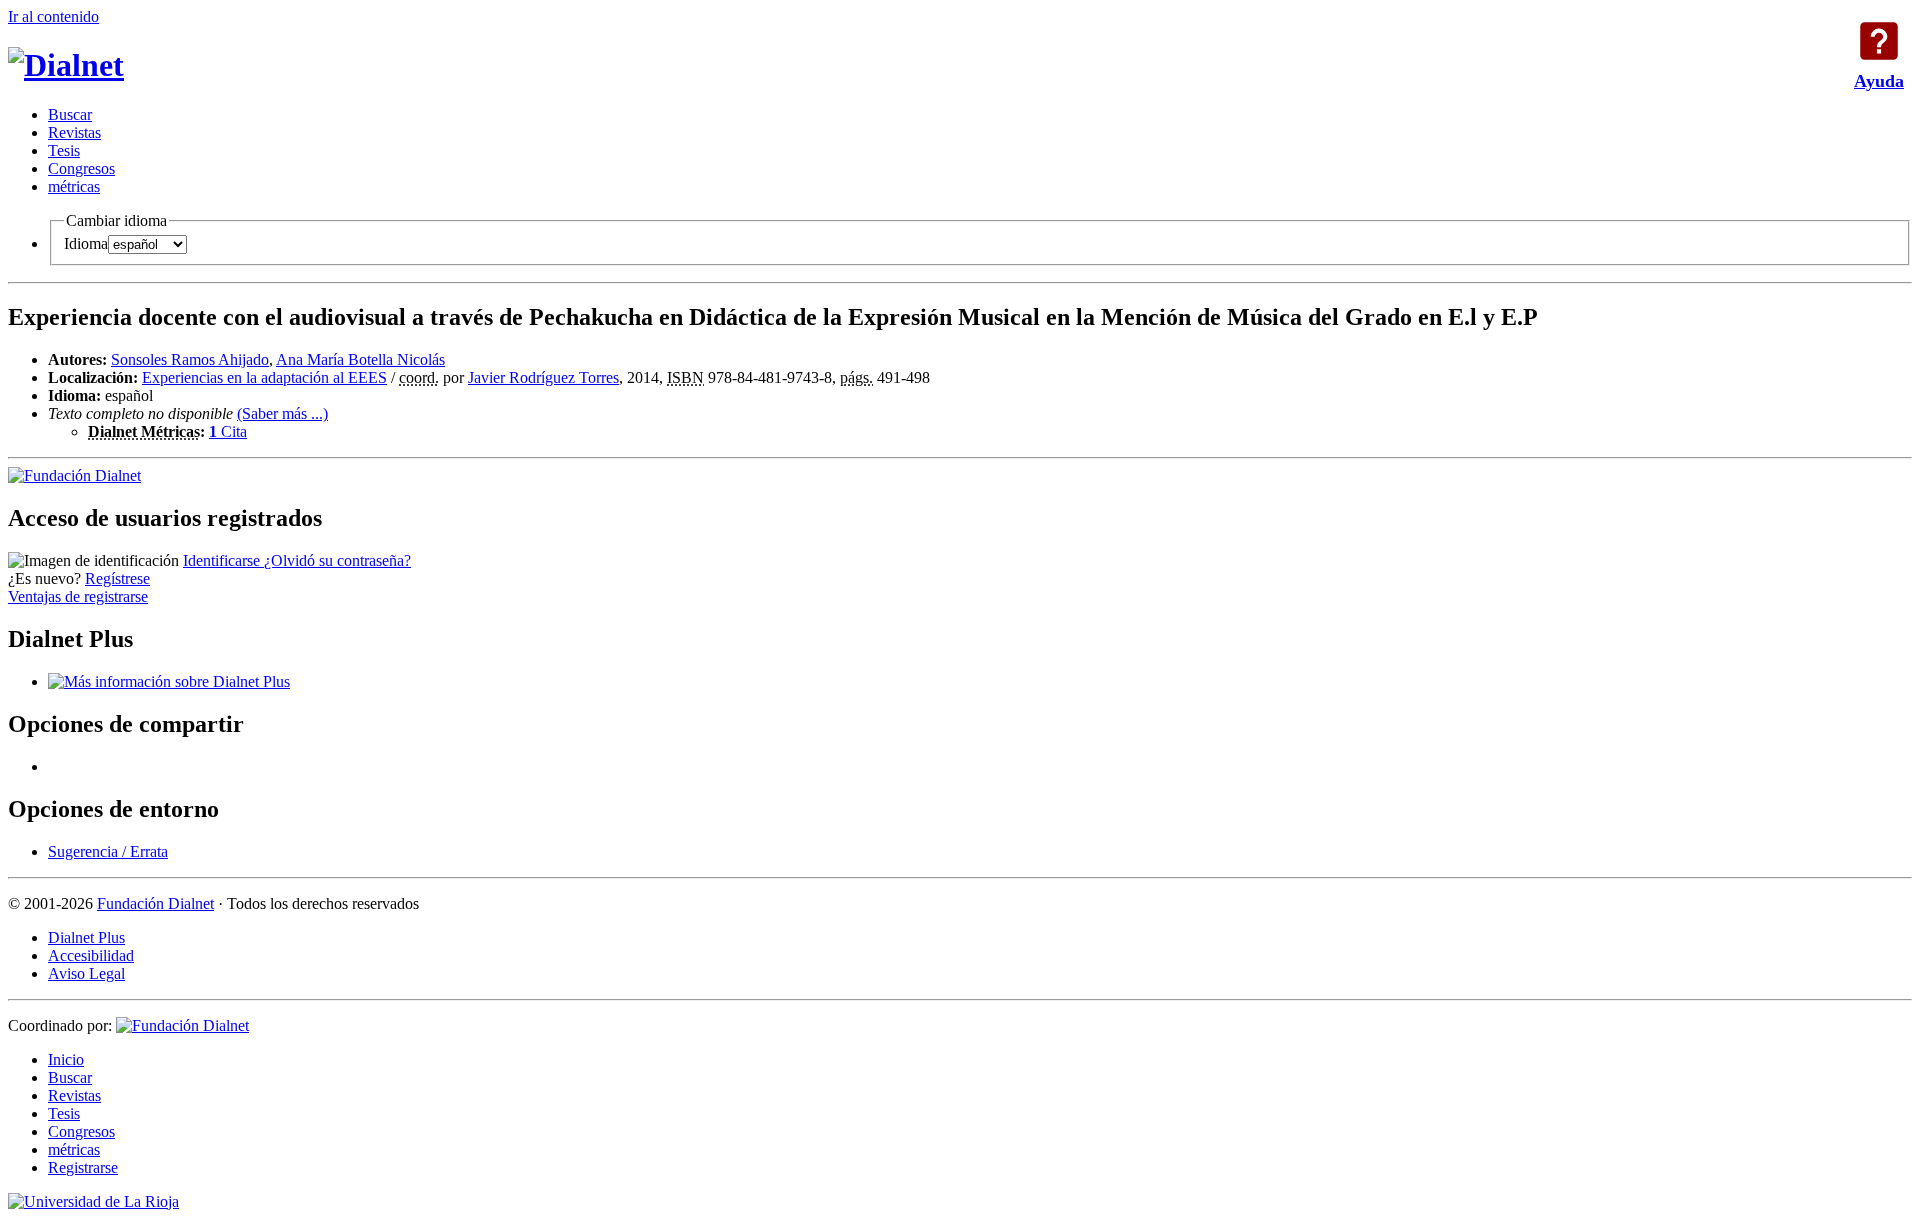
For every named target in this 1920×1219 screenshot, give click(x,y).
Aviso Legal (86, 973)
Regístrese (117, 578)
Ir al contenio (53, 16)
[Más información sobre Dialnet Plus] (169, 681)
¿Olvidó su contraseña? (337, 560)
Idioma (86, 243)
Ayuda (1879, 41)
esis (64, 150)
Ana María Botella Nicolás (360, 359)
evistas (74, 132)
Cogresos (81, 168)
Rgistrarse (83, 1167)
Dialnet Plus (86, 937)
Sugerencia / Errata (108, 851)
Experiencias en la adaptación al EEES (264, 377)
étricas (74, 186)
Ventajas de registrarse (78, 596)
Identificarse (223, 560)
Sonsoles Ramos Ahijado (190, 359)
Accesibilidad (91, 955)
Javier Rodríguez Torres (543, 377)
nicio (66, 1059)
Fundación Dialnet (155, 903)
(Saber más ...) (282, 413)
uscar (70, 114)
